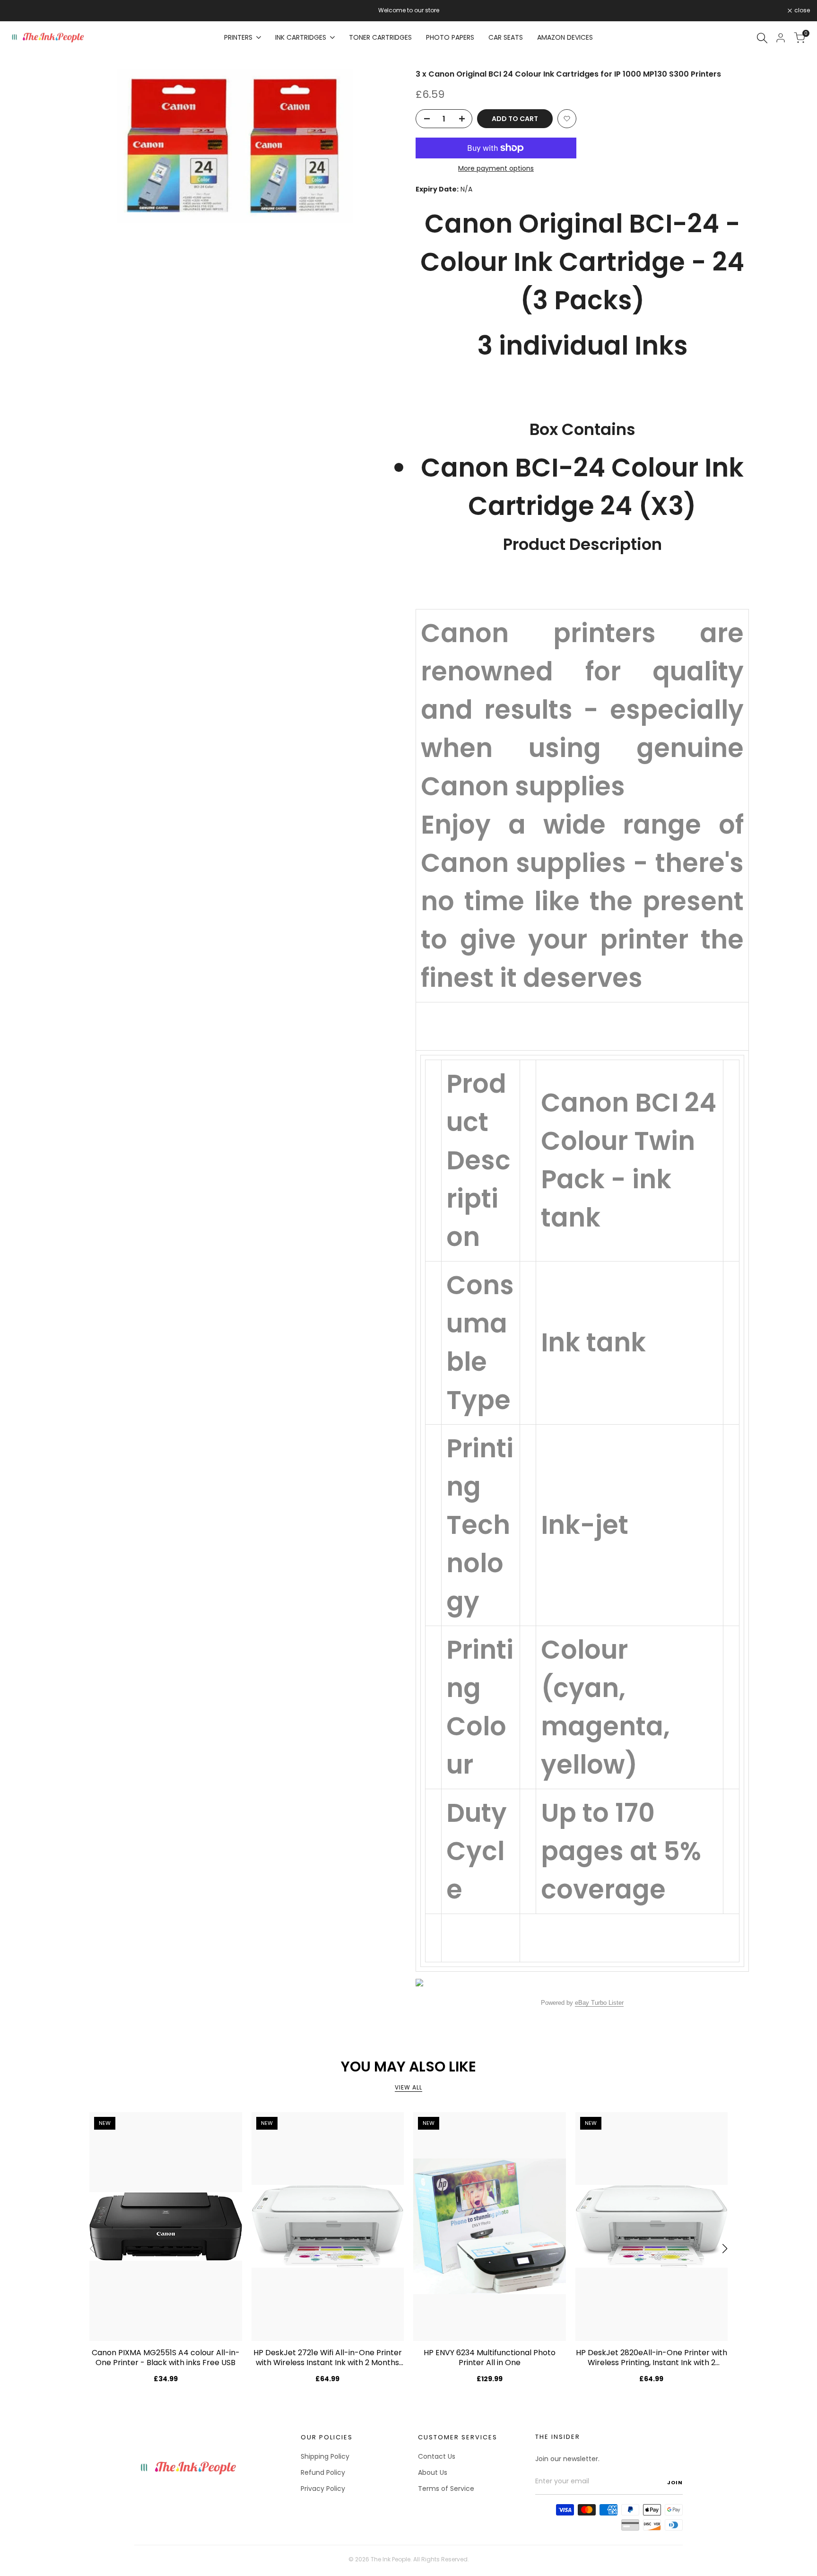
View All (408, 2087)
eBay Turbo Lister (599, 2003)
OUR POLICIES (327, 2437)
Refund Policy (323, 2472)
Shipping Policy (325, 2456)
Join (675, 2482)
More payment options (496, 168)
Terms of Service (446, 2489)
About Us (433, 2472)
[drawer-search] (762, 38)
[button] (567, 119)
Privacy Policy (323, 2489)
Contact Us (437, 2456)
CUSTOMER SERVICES (458, 2437)
